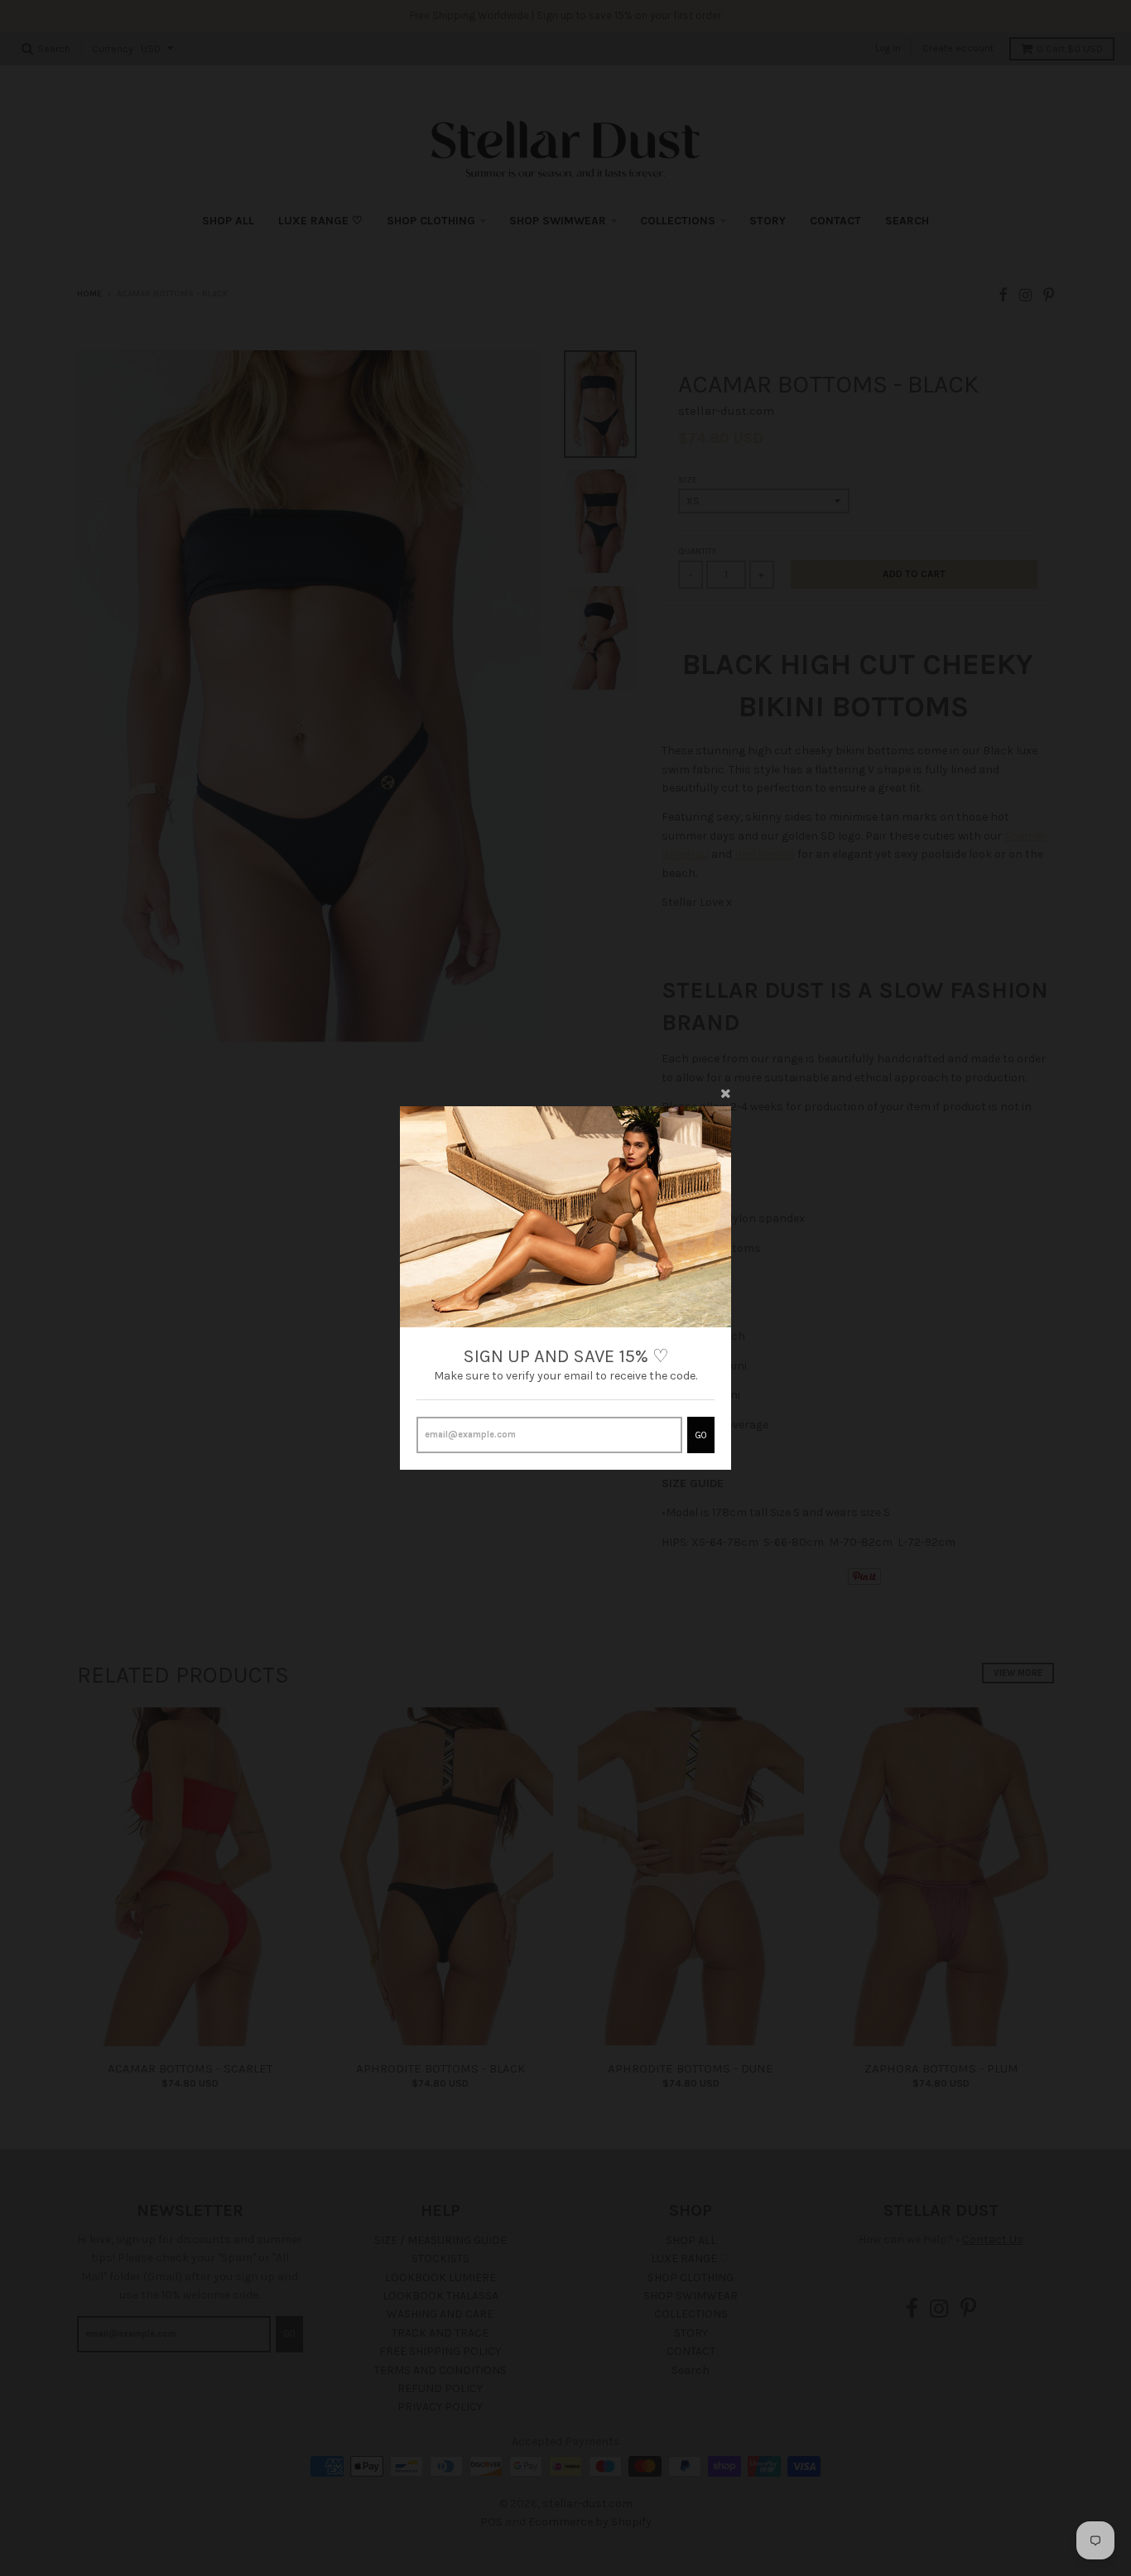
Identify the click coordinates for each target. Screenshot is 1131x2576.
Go (701, 1435)
